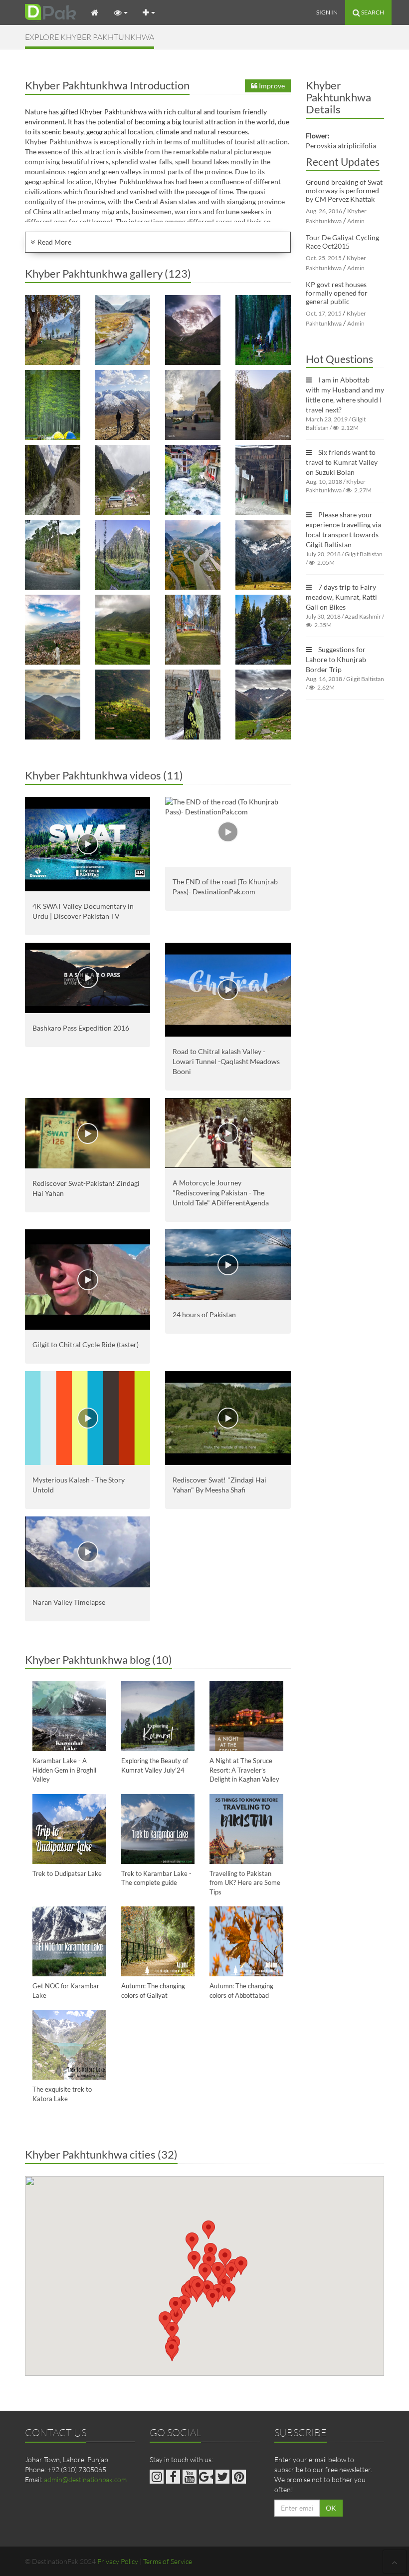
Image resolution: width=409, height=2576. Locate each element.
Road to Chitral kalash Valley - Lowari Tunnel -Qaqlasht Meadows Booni (226, 1061)
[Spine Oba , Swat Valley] (53, 705)
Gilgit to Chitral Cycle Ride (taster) (86, 1344)
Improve (271, 86)
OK (331, 2508)
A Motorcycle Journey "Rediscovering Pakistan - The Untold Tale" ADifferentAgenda (221, 1193)
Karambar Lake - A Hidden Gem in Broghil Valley (64, 1770)
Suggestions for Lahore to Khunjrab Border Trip (336, 659)
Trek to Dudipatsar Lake (67, 1873)
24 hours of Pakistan (204, 1314)
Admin (356, 221)
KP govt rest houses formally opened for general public (337, 293)
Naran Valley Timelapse (69, 1602)
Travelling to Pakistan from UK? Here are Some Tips (245, 1883)
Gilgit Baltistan (364, 554)
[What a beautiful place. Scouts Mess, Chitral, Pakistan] (53, 330)
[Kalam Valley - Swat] (123, 480)
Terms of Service (168, 2561)
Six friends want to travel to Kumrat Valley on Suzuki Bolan (342, 462)
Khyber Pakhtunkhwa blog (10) (99, 1659)
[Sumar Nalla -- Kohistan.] (193, 480)
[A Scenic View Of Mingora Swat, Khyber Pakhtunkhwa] (53, 630)
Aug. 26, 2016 (324, 211)
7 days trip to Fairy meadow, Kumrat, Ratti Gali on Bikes (341, 597)
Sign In (327, 12)
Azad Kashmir (363, 616)
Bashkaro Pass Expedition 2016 (81, 1028)
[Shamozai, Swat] (193, 555)
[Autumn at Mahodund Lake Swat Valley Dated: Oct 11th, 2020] (123, 330)
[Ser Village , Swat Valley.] (123, 705)
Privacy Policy (118, 2561)
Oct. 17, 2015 (324, 313)
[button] (192, 2242)
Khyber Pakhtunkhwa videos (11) (104, 775)
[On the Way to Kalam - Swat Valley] (53, 480)
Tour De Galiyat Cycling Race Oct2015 (342, 242)
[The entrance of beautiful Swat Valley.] (193, 405)
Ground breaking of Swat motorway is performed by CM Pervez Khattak (344, 190)
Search (372, 12)
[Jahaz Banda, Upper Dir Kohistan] (263, 555)
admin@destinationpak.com (85, 2479)
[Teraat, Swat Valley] (123, 630)
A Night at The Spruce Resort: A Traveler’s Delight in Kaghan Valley (244, 1770)
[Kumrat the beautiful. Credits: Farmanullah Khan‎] (263, 330)
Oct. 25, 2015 (324, 258)
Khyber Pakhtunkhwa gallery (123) (108, 273)
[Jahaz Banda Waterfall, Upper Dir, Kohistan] (263, 630)
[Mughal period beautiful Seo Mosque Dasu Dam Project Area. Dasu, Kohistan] (263, 480)
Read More (54, 242)
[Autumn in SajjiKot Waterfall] (263, 405)
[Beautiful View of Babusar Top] (123, 405)
